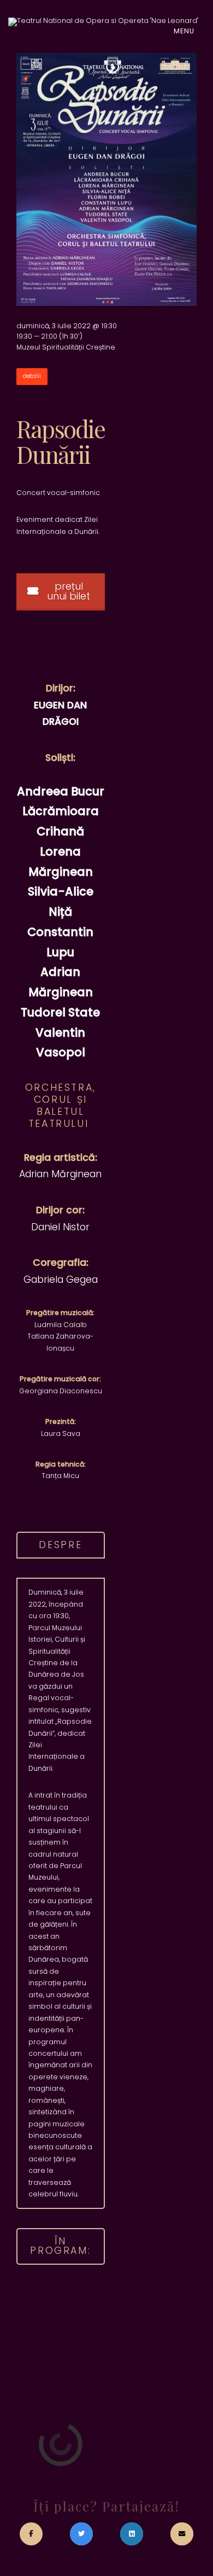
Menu (185, 31)
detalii (32, 376)
